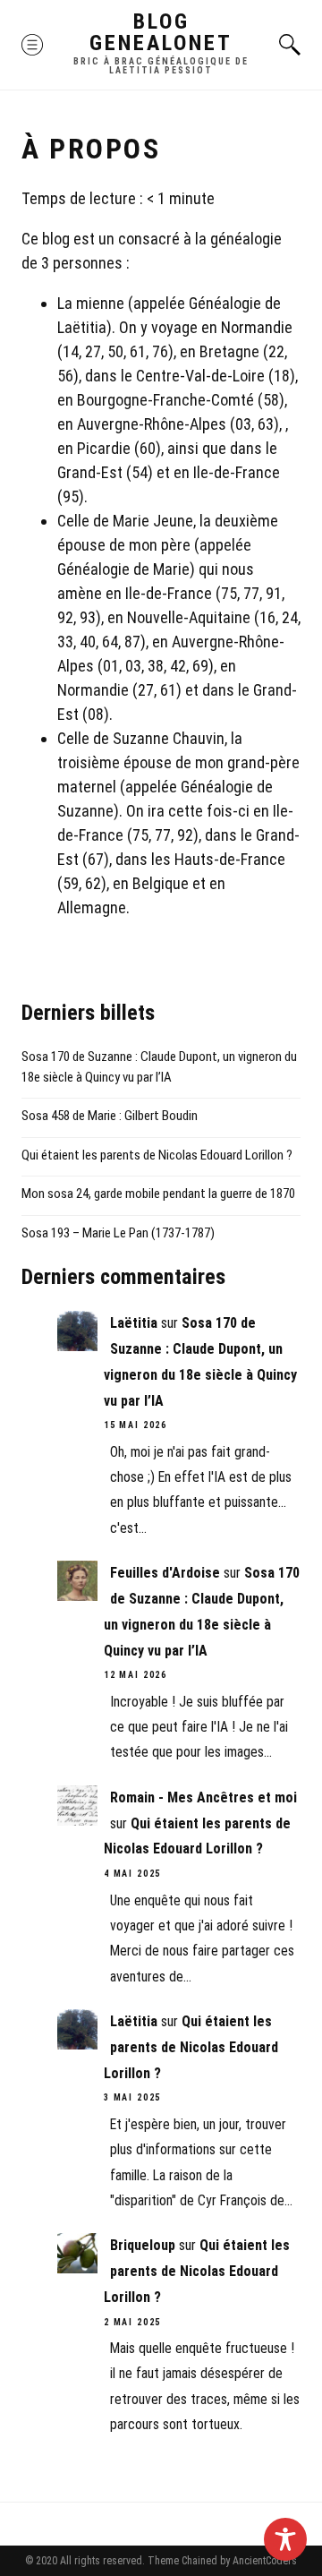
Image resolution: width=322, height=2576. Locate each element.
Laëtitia (134, 1323)
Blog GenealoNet (161, 32)
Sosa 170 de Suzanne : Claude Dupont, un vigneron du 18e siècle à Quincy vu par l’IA (159, 1067)
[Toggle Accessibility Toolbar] (285, 2539)
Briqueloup (143, 2245)
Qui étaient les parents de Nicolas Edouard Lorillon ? (157, 1155)
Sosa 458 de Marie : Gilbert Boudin (110, 1116)
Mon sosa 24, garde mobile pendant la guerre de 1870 (158, 1194)
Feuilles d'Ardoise (165, 1573)
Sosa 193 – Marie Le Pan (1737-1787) (118, 1233)
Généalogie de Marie (123, 569)
